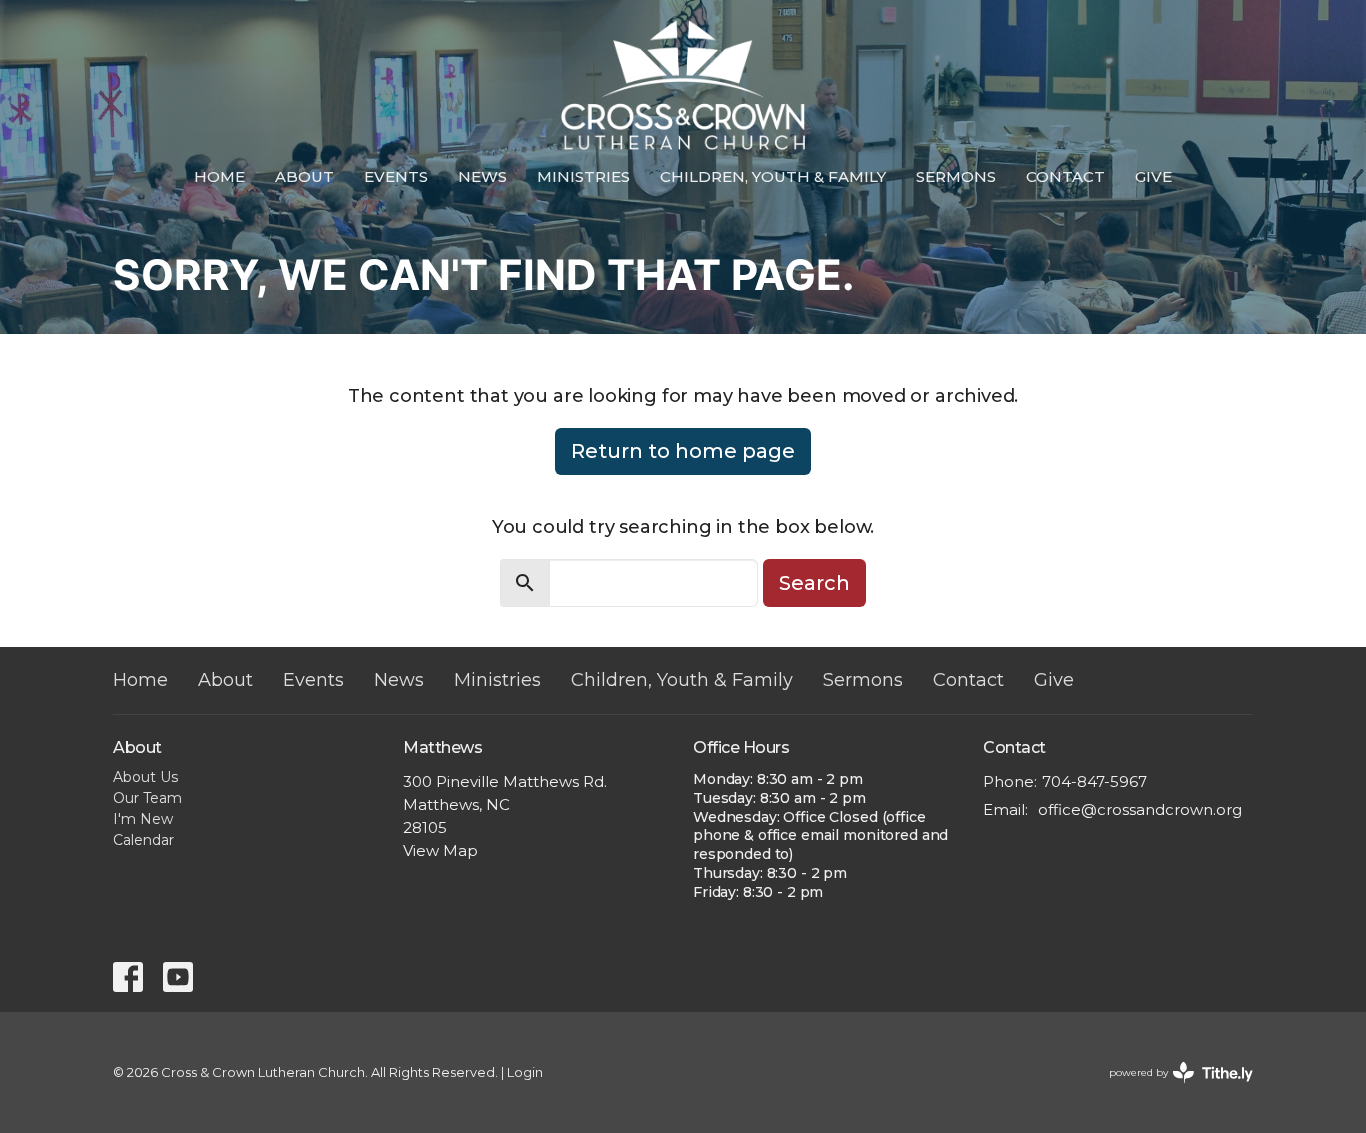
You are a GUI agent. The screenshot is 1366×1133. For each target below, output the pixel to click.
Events (396, 176)
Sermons (956, 176)
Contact (1065, 176)
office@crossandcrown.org (1140, 809)
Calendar (143, 840)
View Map (440, 850)
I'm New (143, 819)
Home (219, 176)
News (482, 176)
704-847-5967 (1094, 781)
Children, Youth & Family (773, 176)
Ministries (583, 176)
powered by (1171, 1089)
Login (525, 1072)
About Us (145, 777)
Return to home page (683, 451)
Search (814, 583)
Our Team (147, 798)
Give (1153, 176)
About (304, 176)
